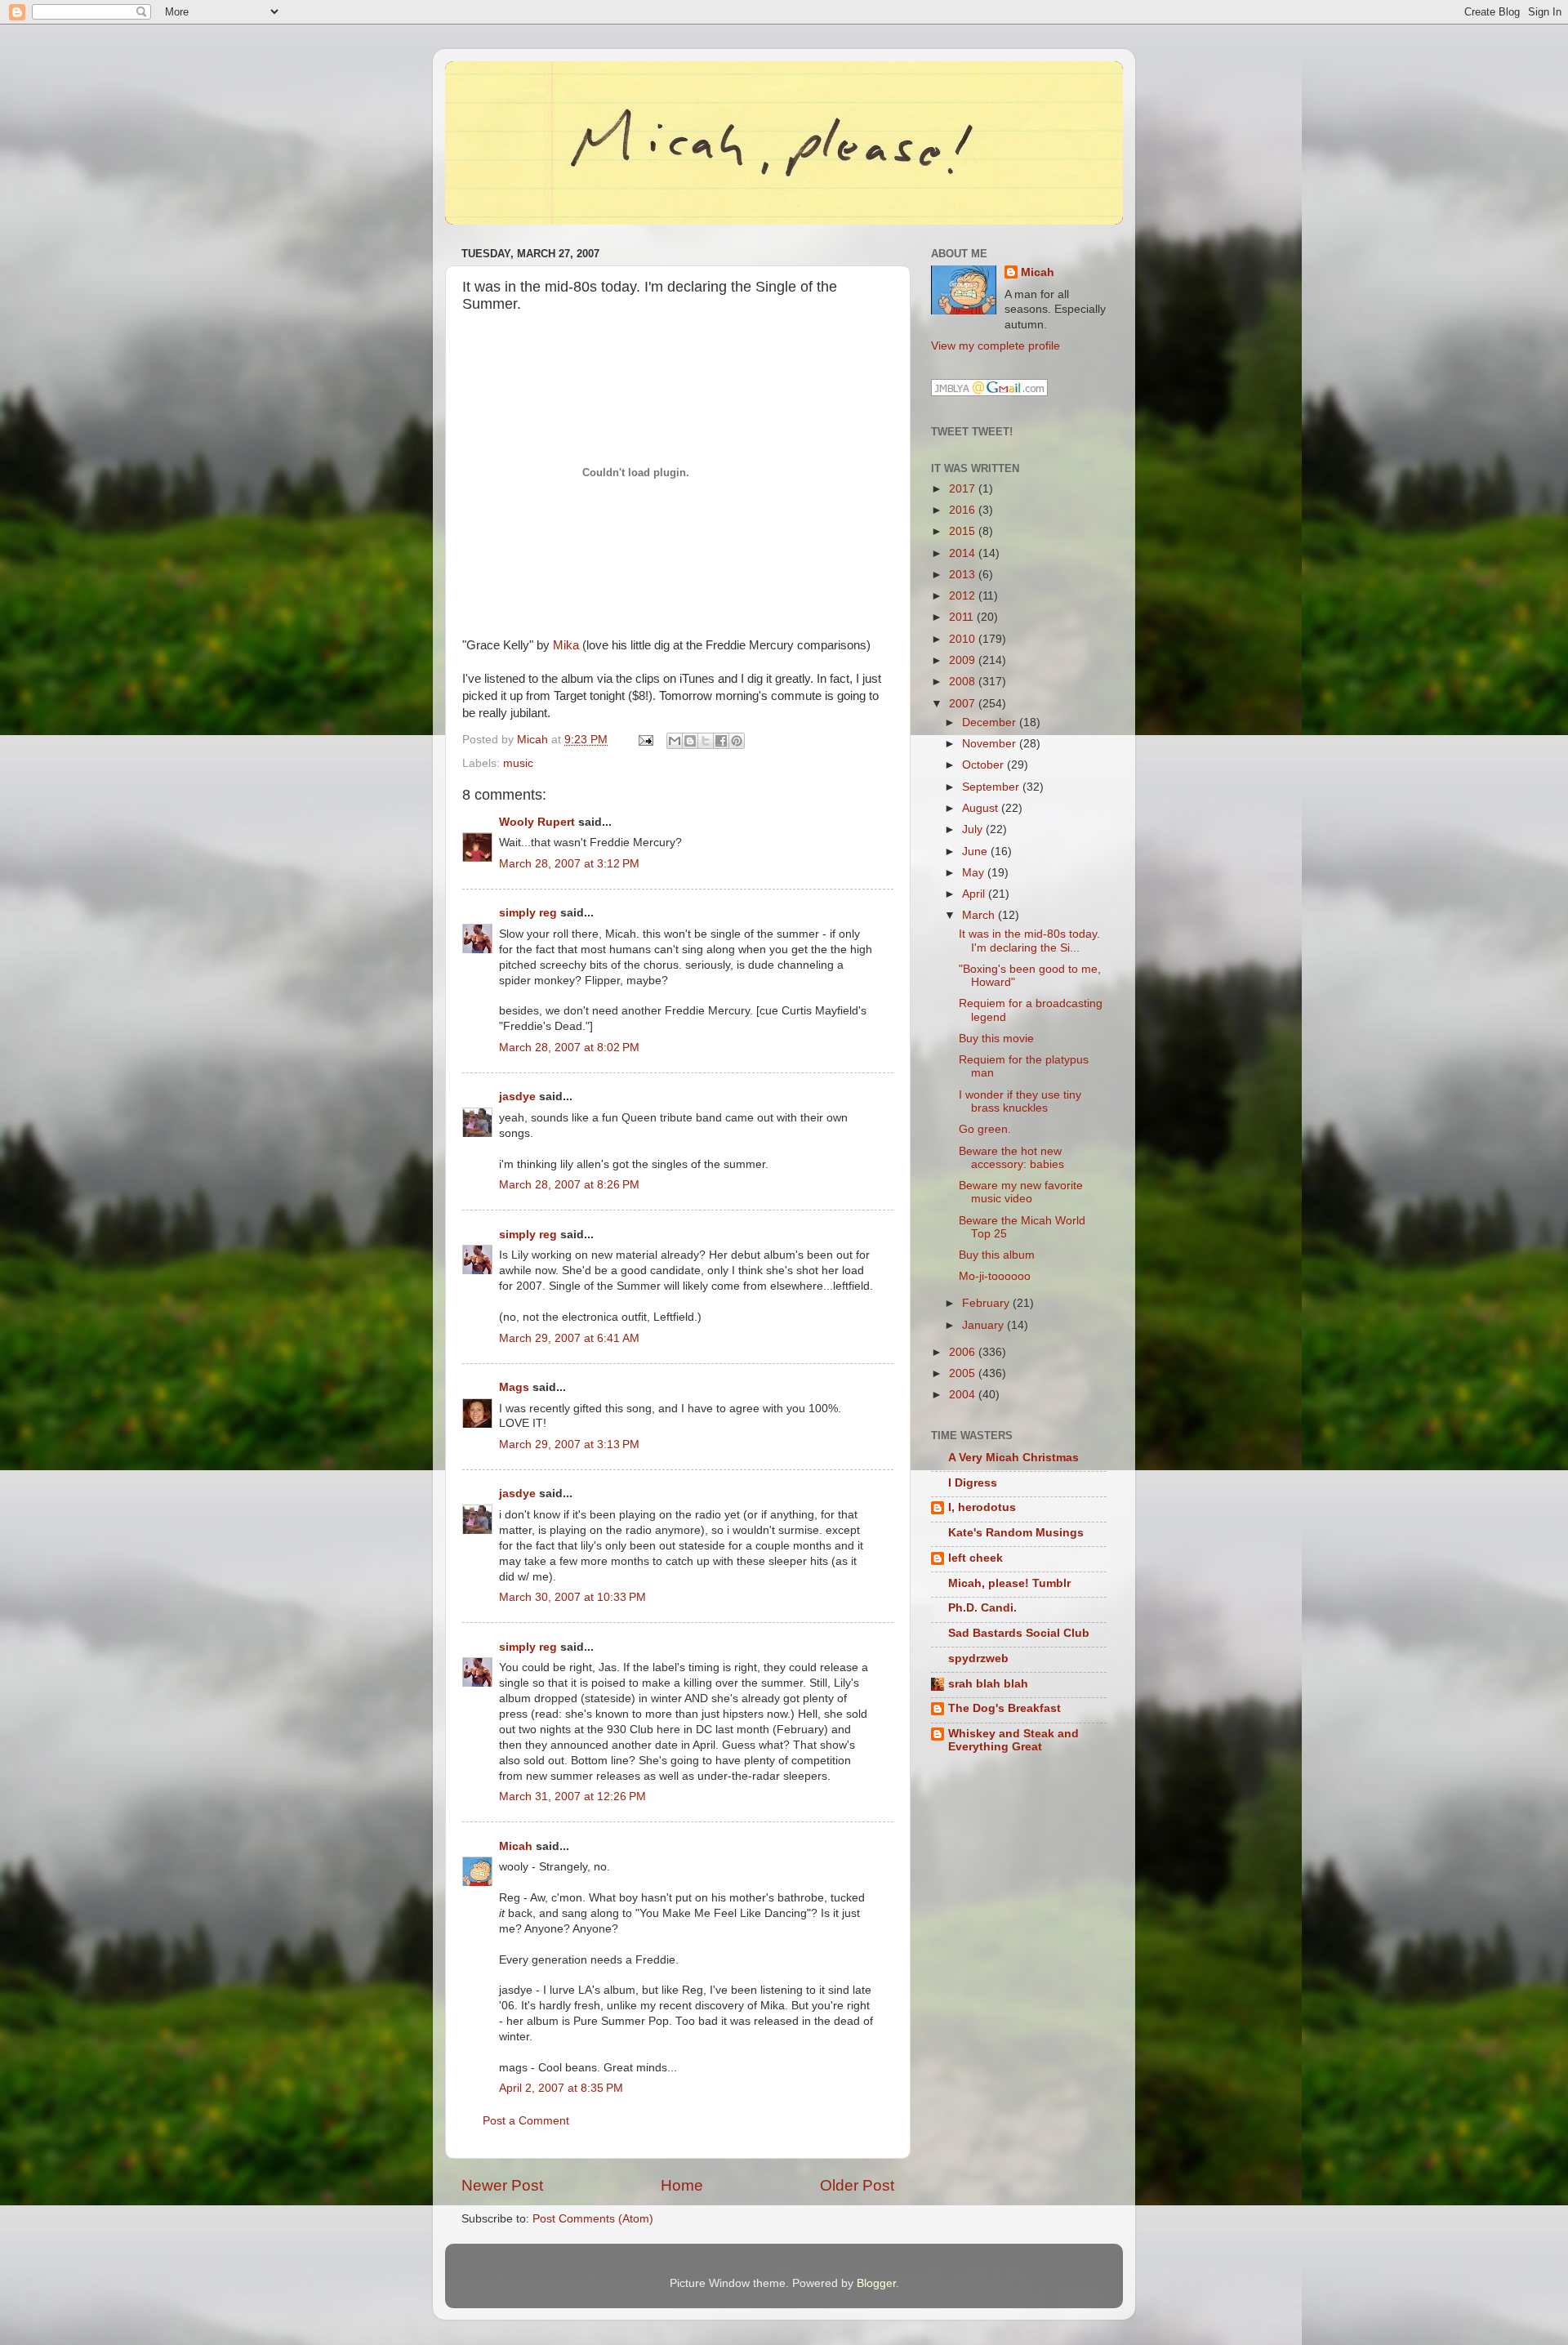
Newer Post (502, 2185)
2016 (964, 510)
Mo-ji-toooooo (995, 1276)
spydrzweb (978, 1658)
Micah (516, 1846)
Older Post (857, 2185)
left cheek (976, 1558)
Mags (514, 1387)
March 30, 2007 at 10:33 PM (572, 1597)
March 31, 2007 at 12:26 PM (572, 1797)
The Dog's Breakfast (1004, 1708)
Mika (566, 645)
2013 (964, 575)
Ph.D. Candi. (982, 1608)
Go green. (985, 1129)
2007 (964, 704)
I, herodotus (982, 1507)
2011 (963, 617)
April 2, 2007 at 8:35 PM (561, 2088)
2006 (964, 1352)
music (518, 763)
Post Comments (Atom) (593, 2219)
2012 (964, 596)
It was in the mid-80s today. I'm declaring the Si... (1029, 941)
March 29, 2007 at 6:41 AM (569, 1338)
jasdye (517, 1097)
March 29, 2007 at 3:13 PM (569, 1444)
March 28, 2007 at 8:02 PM (569, 1048)
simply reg (528, 913)
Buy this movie (996, 1039)
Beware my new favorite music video (1021, 1192)
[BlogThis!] (690, 741)
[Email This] (675, 741)
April (975, 894)
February (987, 1303)
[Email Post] (645, 740)
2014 (964, 553)
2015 (964, 531)
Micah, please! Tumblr (1009, 1583)
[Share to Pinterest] (737, 741)
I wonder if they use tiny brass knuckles (1020, 1101)
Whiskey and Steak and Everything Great (1013, 1740)
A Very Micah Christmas (1013, 1458)
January (984, 1325)
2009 (964, 660)
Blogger (876, 2283)
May (975, 873)
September (992, 787)
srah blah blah (988, 1684)
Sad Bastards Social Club (1019, 1633)
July (974, 829)
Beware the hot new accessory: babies (1011, 1158)
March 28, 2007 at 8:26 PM (569, 1185)
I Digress (973, 1483)
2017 (964, 489)
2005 (964, 1373)
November (991, 744)
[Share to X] (706, 741)
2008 (964, 682)
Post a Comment (526, 2121)
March (980, 915)
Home (682, 2185)
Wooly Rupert (537, 822)
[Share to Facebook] (721, 741)
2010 (964, 639)
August (982, 808)
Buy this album (997, 1255)
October (984, 765)
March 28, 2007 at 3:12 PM (569, 864)
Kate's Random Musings (1016, 1533)
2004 (964, 1395)
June (976, 852)
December (991, 722)
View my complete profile (996, 346)
